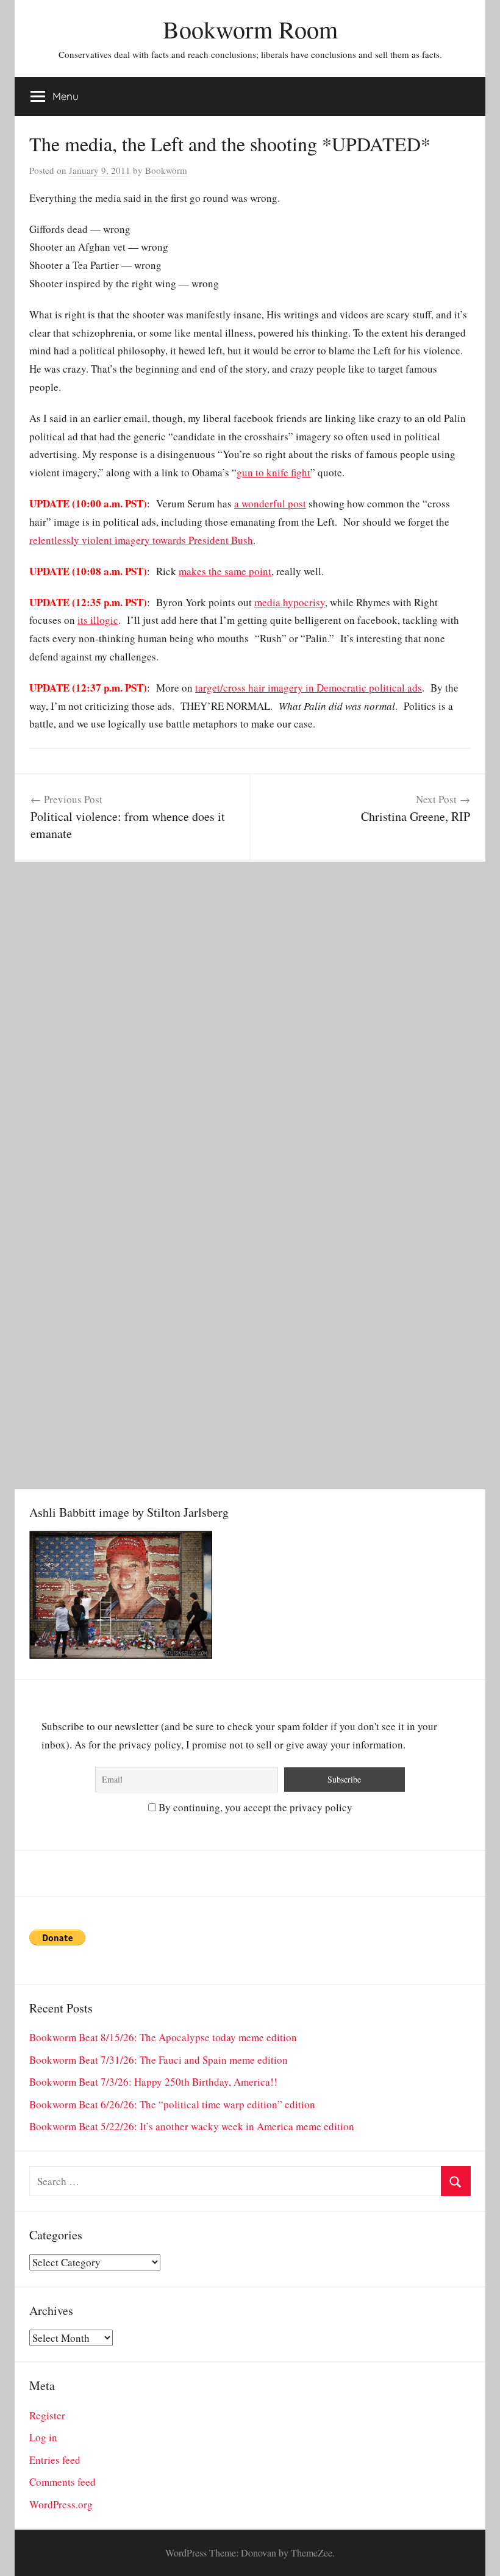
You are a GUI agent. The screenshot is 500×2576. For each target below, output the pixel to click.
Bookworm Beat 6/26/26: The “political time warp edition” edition (172, 2104)
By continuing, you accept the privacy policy (254, 1807)
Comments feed (62, 2482)
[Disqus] (250, 1014)
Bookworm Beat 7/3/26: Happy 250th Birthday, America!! (153, 2082)
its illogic (98, 620)
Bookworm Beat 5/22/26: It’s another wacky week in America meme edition (192, 2126)
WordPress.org (61, 2504)
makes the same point (225, 571)
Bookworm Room (250, 29)
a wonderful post (270, 503)
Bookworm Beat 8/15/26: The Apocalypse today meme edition (163, 2037)
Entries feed (55, 2460)
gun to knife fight (273, 472)
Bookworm (166, 170)
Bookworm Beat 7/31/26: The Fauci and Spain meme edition (159, 2060)
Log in (43, 2437)
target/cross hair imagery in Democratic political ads (309, 688)
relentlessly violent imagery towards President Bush (141, 540)
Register (47, 2415)
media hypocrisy (290, 602)
